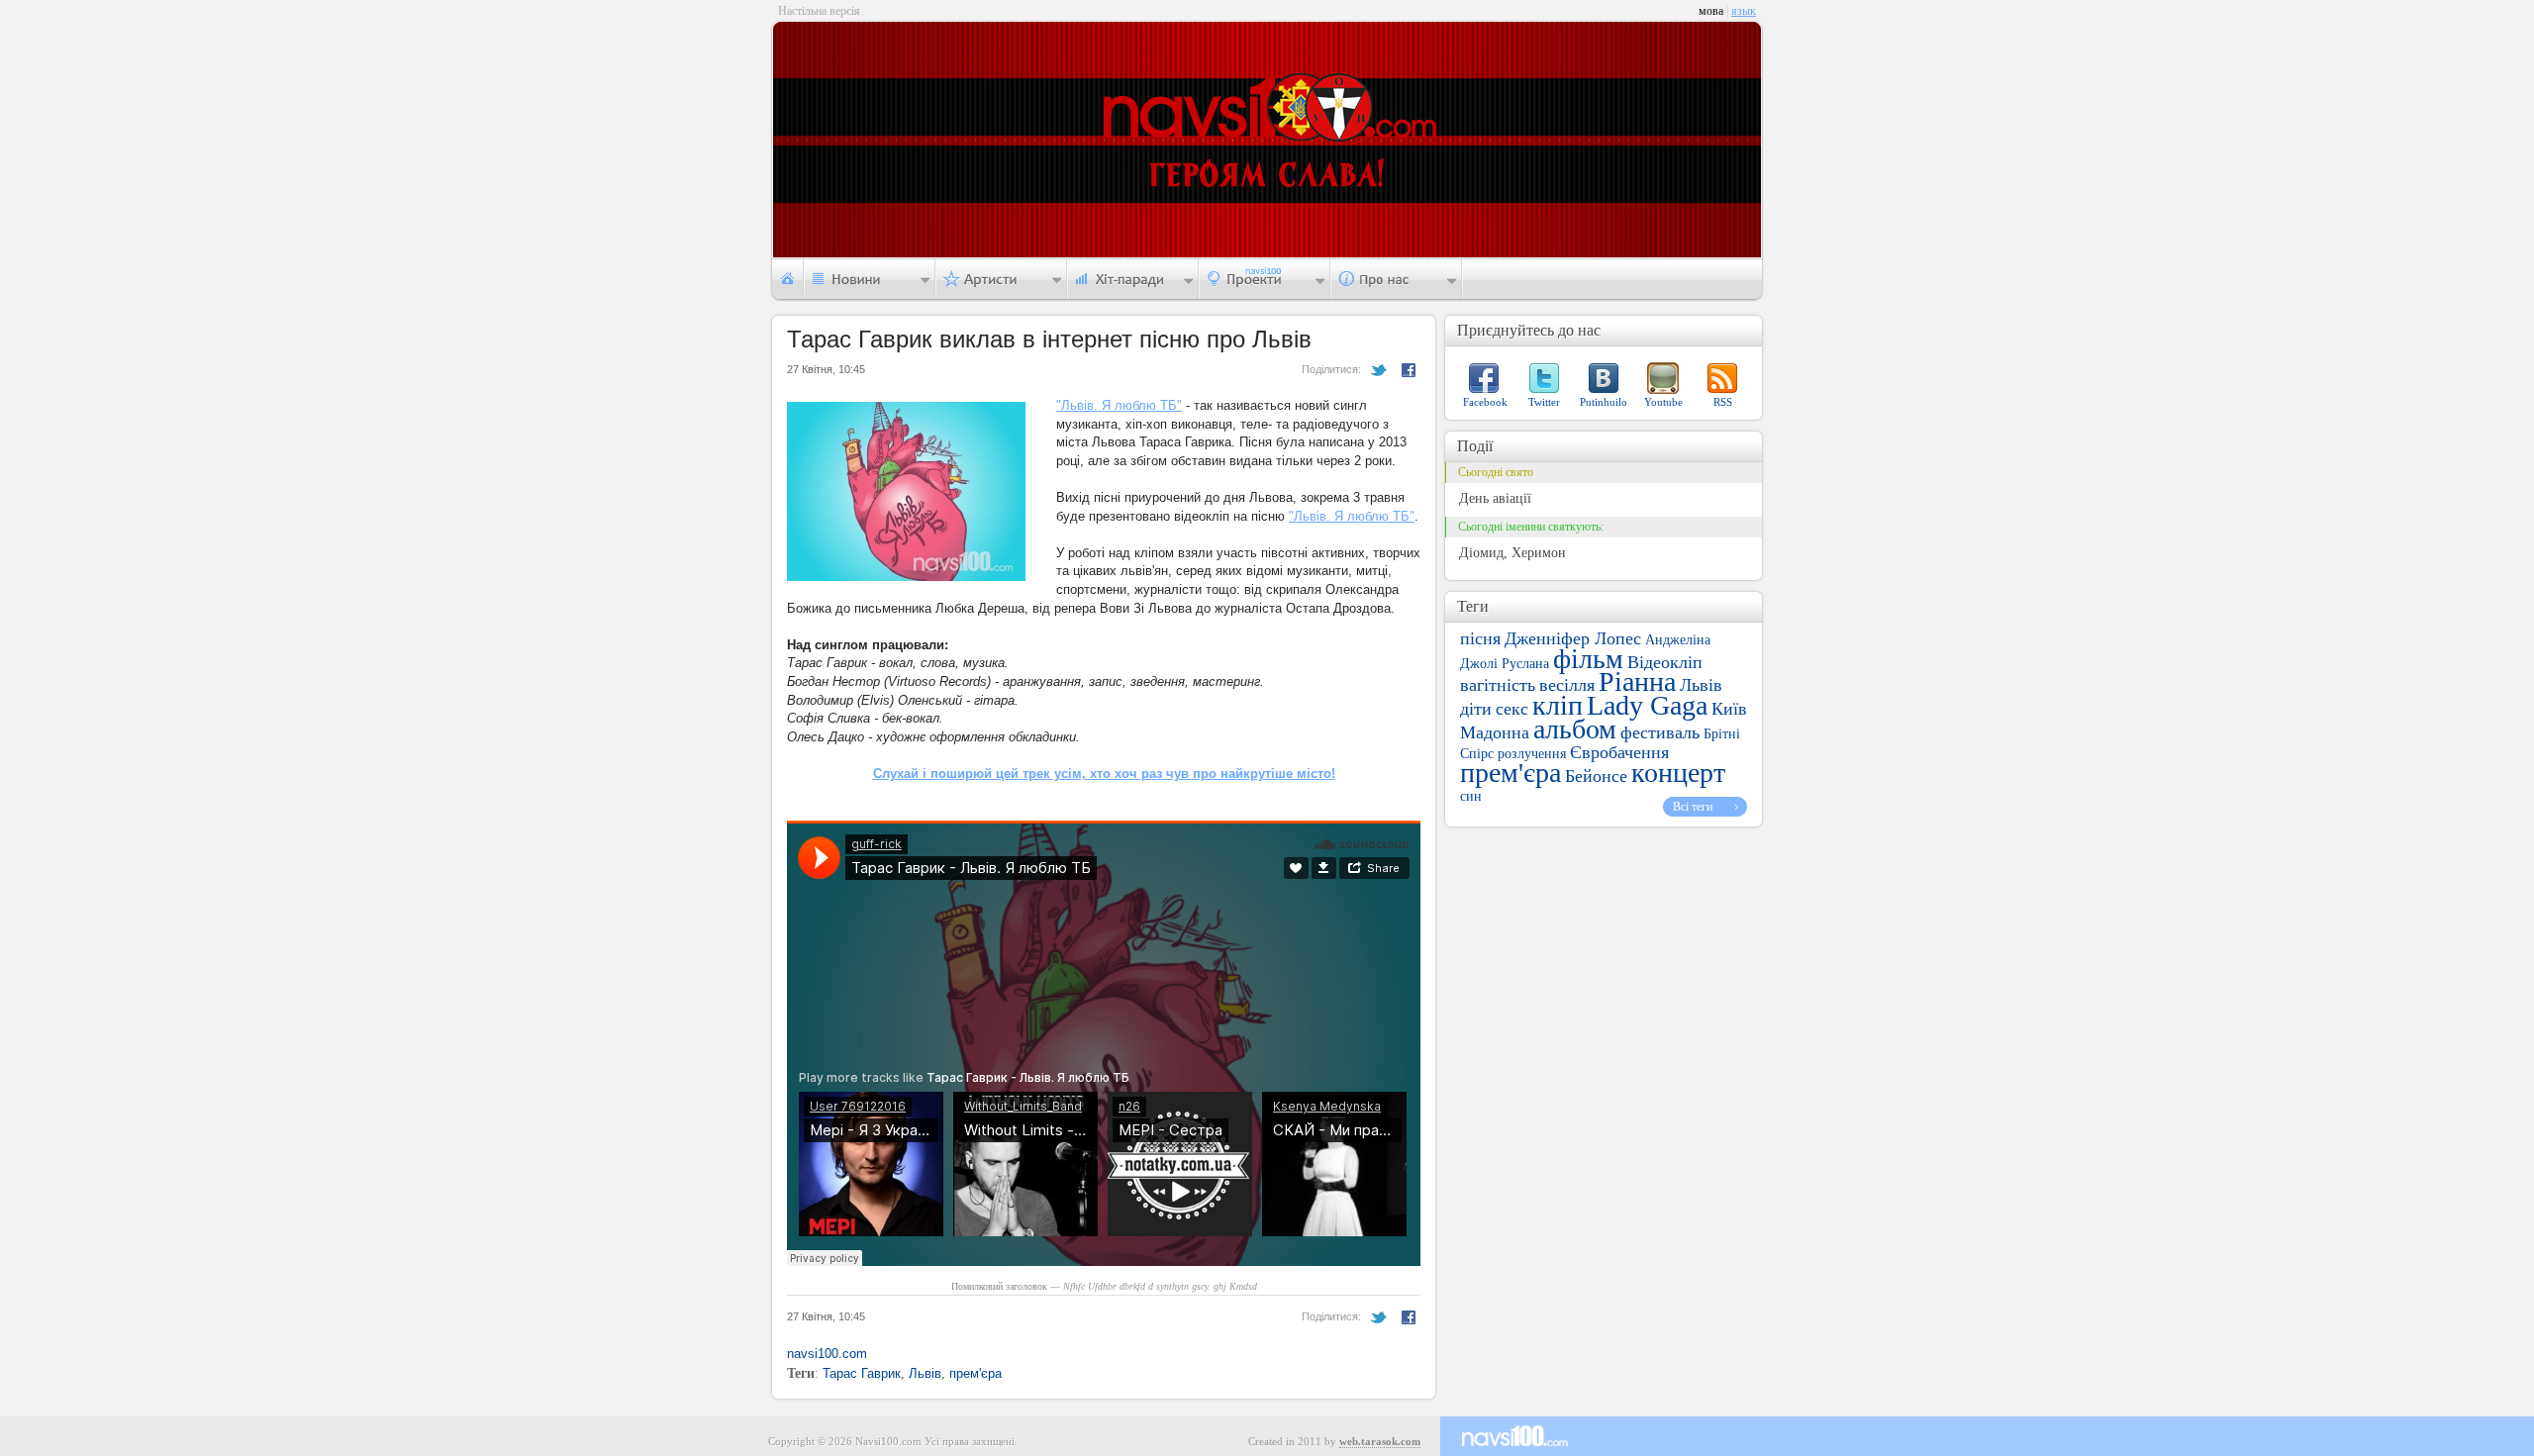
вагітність (1498, 685)
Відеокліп (1665, 662)
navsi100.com (827, 1354)
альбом (1575, 729)
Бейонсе (1596, 776)
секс (1512, 709)
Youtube (1663, 402)
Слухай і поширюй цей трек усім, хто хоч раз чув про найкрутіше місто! (1104, 774)
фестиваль (1660, 732)
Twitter (1544, 402)
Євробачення (1619, 752)
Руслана (1525, 664)
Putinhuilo (1604, 402)
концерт (1678, 773)
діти (1476, 709)
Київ (1729, 709)
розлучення (1532, 754)
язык (1744, 11)
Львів (925, 1373)
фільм (1588, 659)
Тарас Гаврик (862, 1373)
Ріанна (1637, 681)
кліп (1558, 705)
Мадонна (1495, 732)
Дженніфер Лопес (1573, 638)
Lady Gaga (1647, 705)
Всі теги (1693, 807)
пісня (1480, 638)
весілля (1567, 685)
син (1471, 796)
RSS (1723, 402)
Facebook (1485, 402)
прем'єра (975, 1373)
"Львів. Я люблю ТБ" (1119, 405)
